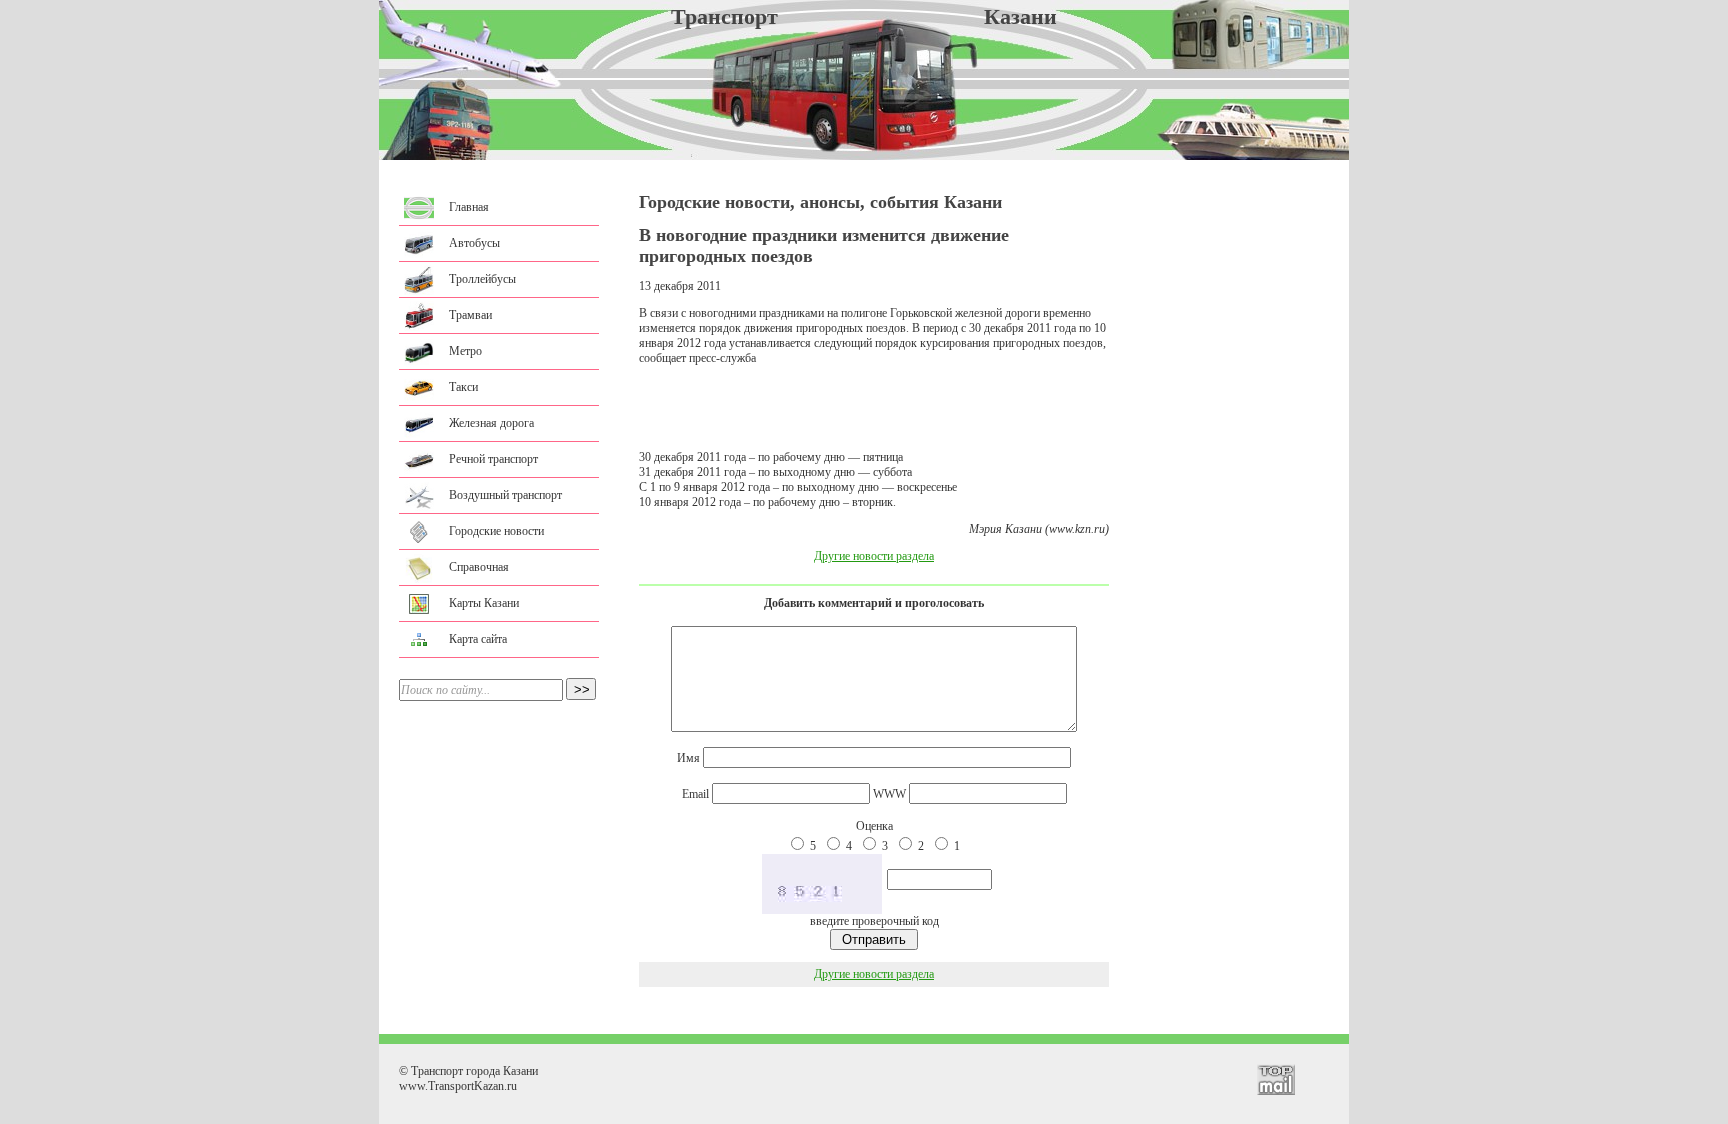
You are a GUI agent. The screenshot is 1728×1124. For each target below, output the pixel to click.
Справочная (479, 567)
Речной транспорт (493, 459)
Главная (469, 207)
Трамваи (470, 315)
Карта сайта (478, 639)
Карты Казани (484, 603)
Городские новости (496, 531)
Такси (463, 387)
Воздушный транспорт (505, 495)
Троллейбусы (482, 279)
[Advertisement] (874, 408)
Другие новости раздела (874, 556)
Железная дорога (491, 423)
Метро (465, 351)
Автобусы (474, 243)
